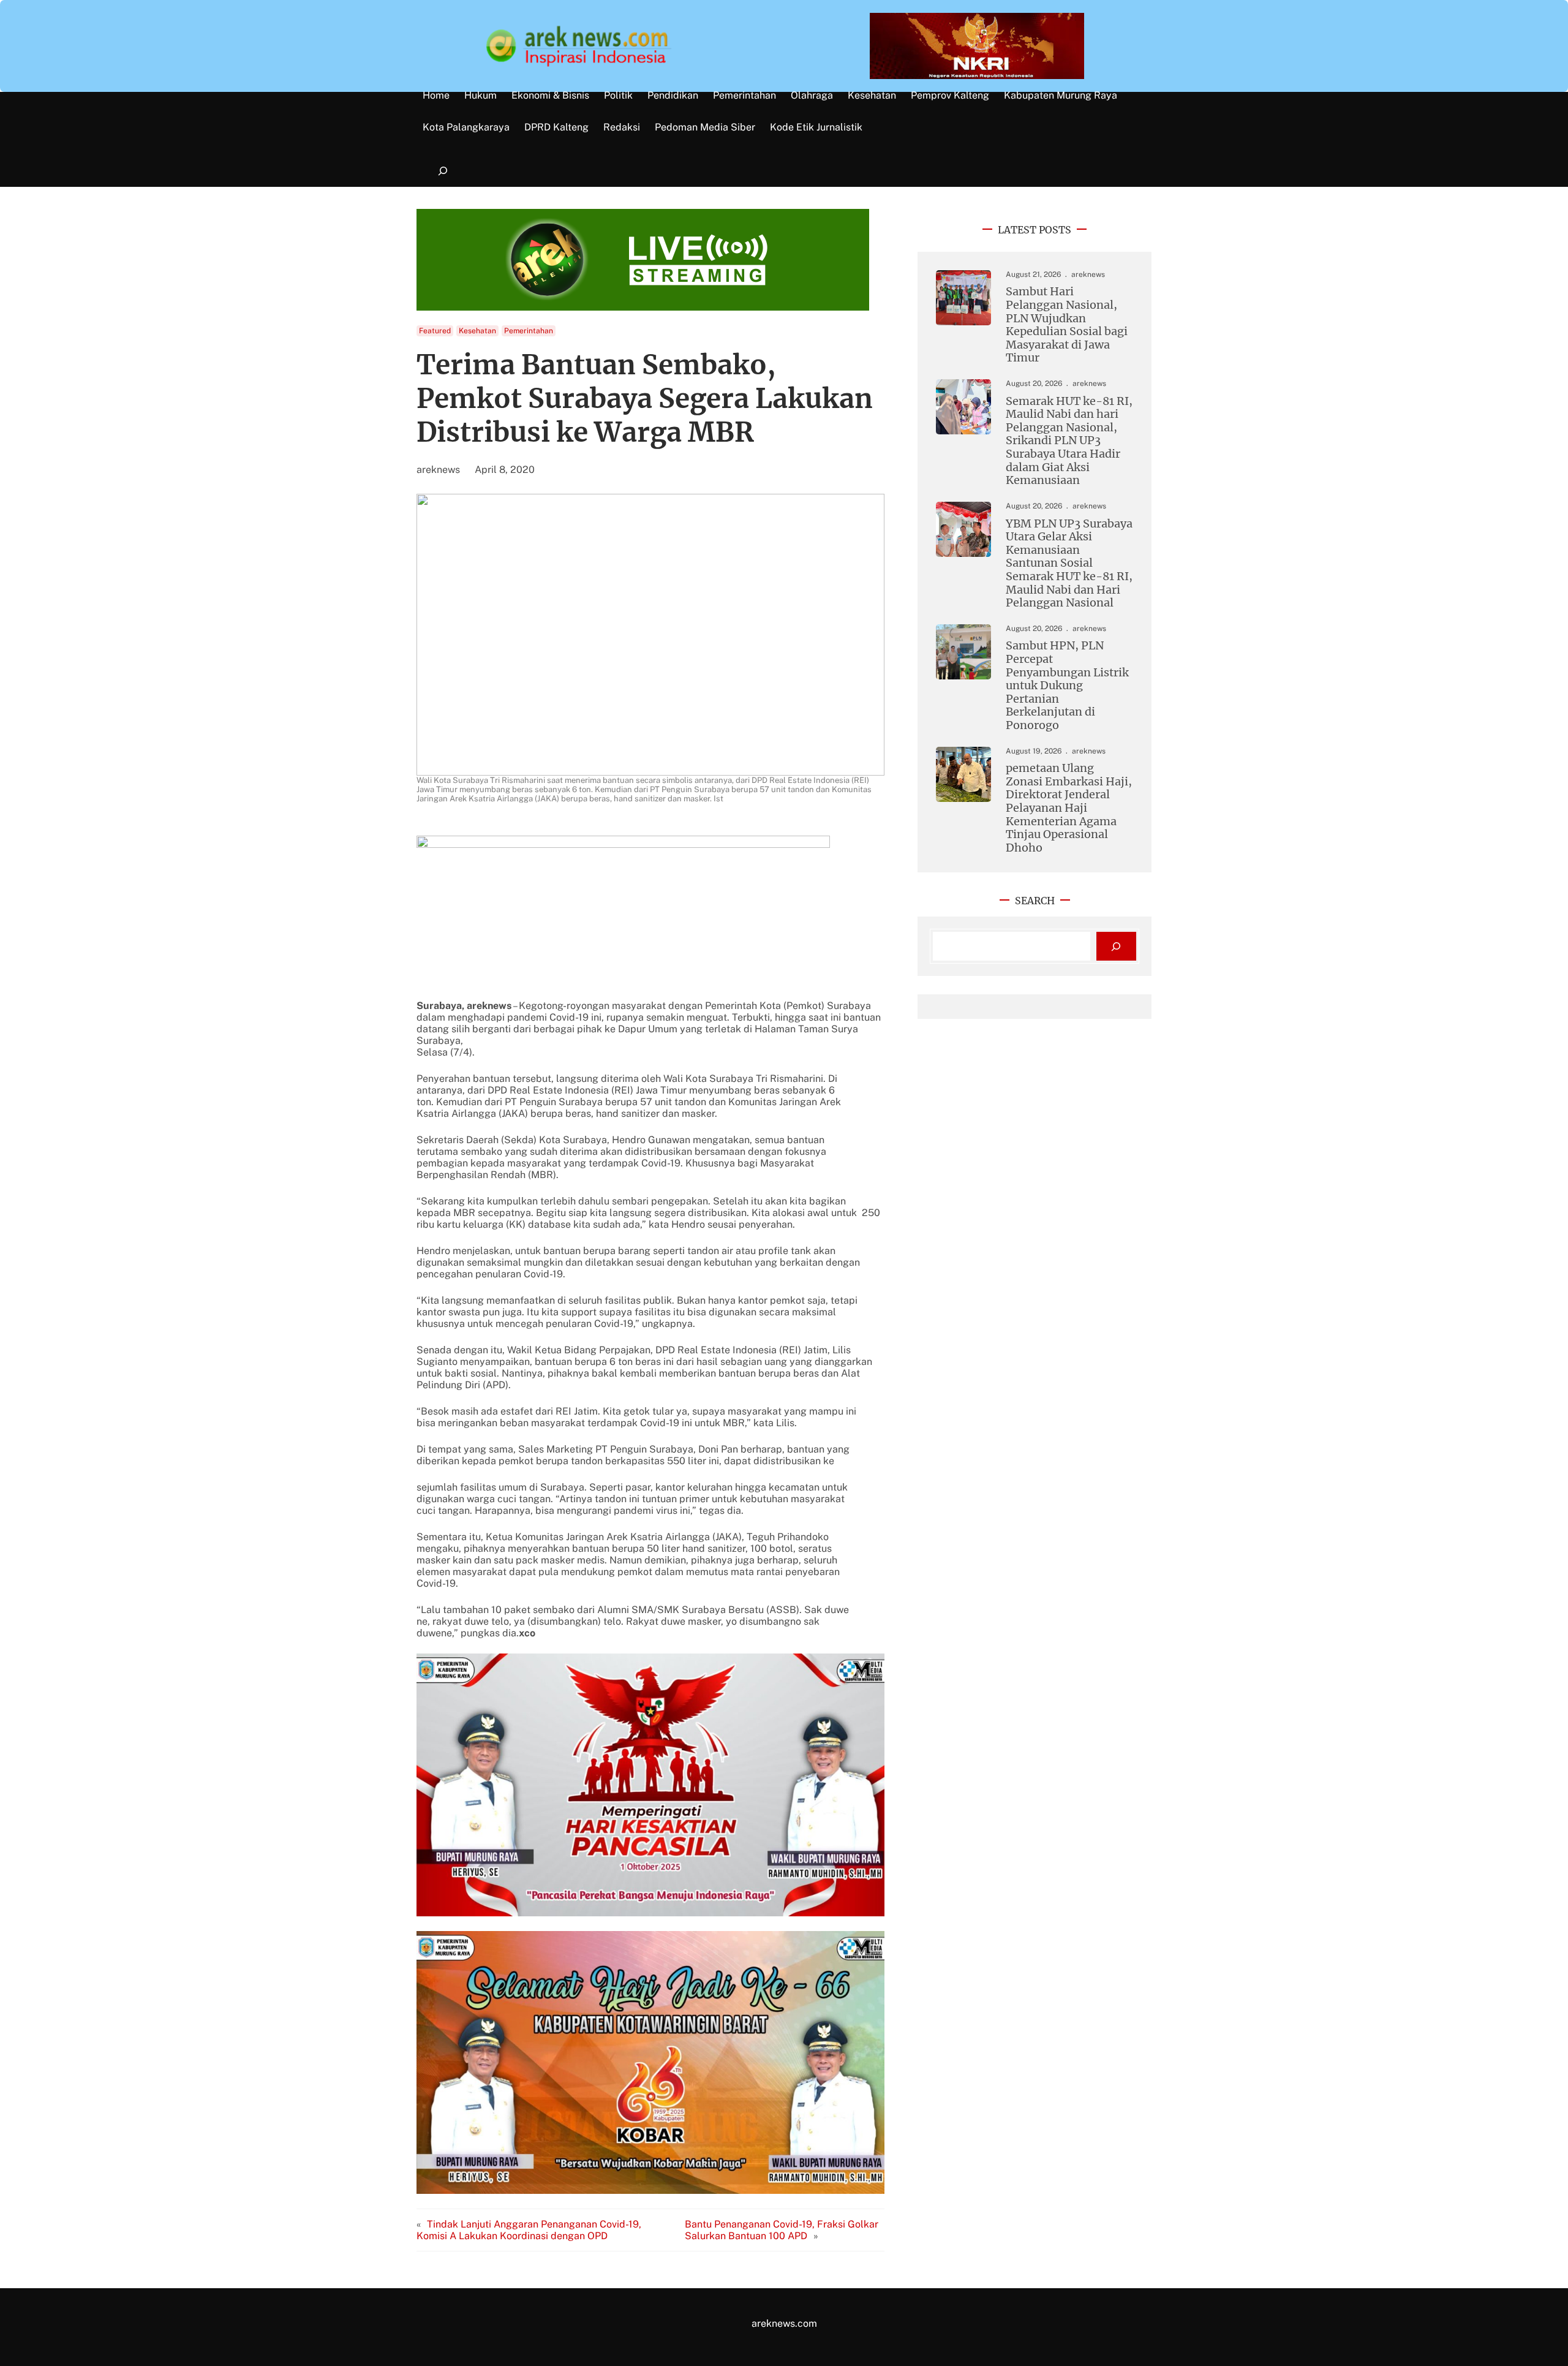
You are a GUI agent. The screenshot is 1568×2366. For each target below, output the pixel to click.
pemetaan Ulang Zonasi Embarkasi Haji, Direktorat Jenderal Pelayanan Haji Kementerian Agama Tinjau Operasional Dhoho (1069, 808)
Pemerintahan (529, 331)
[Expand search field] (443, 171)
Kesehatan (477, 331)
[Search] (1116, 946)
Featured (435, 331)
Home (436, 96)
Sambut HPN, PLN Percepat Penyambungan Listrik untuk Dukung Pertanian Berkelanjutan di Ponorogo (1067, 685)
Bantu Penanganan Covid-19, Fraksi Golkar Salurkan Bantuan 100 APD (782, 2230)
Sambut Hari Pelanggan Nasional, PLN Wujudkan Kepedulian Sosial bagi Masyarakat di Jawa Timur (1067, 325)
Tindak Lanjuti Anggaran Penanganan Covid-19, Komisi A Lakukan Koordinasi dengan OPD (529, 2230)
